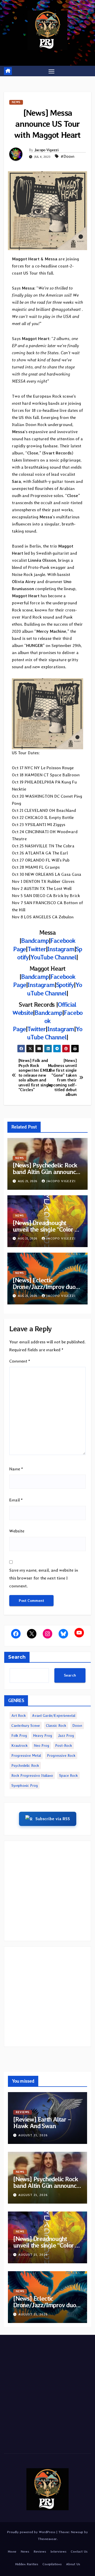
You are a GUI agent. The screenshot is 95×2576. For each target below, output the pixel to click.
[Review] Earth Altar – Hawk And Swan (42, 2123)
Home (12, 2551)
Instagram (61, 949)
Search (17, 1657)
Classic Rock (56, 1725)
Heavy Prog (42, 1735)
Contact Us (79, 2551)
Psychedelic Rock (25, 1765)
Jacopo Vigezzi (46, 150)
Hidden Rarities (27, 2564)
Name (16, 1469)
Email (16, 1500)
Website (17, 1531)
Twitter (37, 949)
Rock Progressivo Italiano (32, 1775)
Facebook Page (48, 1021)
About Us (73, 2564)
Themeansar (47, 2539)
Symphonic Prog (25, 1785)
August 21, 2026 (33, 2135)
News (16, 102)
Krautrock (20, 1745)
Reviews (23, 2112)
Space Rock (68, 1775)
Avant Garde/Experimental (54, 1715)
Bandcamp (35, 941)
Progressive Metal (26, 1755)
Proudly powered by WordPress (32, 2532)
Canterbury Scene (26, 1725)
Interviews (58, 2551)
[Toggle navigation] (51, 71)
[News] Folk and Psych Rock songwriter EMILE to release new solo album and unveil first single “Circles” (33, 1075)
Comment (20, 1361)
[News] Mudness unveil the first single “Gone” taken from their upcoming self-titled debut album (62, 1078)
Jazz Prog (66, 1735)
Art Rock (19, 1715)
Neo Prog (41, 1745)
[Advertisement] (47, 1891)
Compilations (52, 2564)
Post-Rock (64, 1745)
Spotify (65, 985)
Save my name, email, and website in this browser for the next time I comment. (44, 1578)
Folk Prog (19, 1735)
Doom (77, 1725)
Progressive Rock (61, 1755)
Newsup (77, 2532)
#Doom (68, 156)
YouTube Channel (53, 957)
